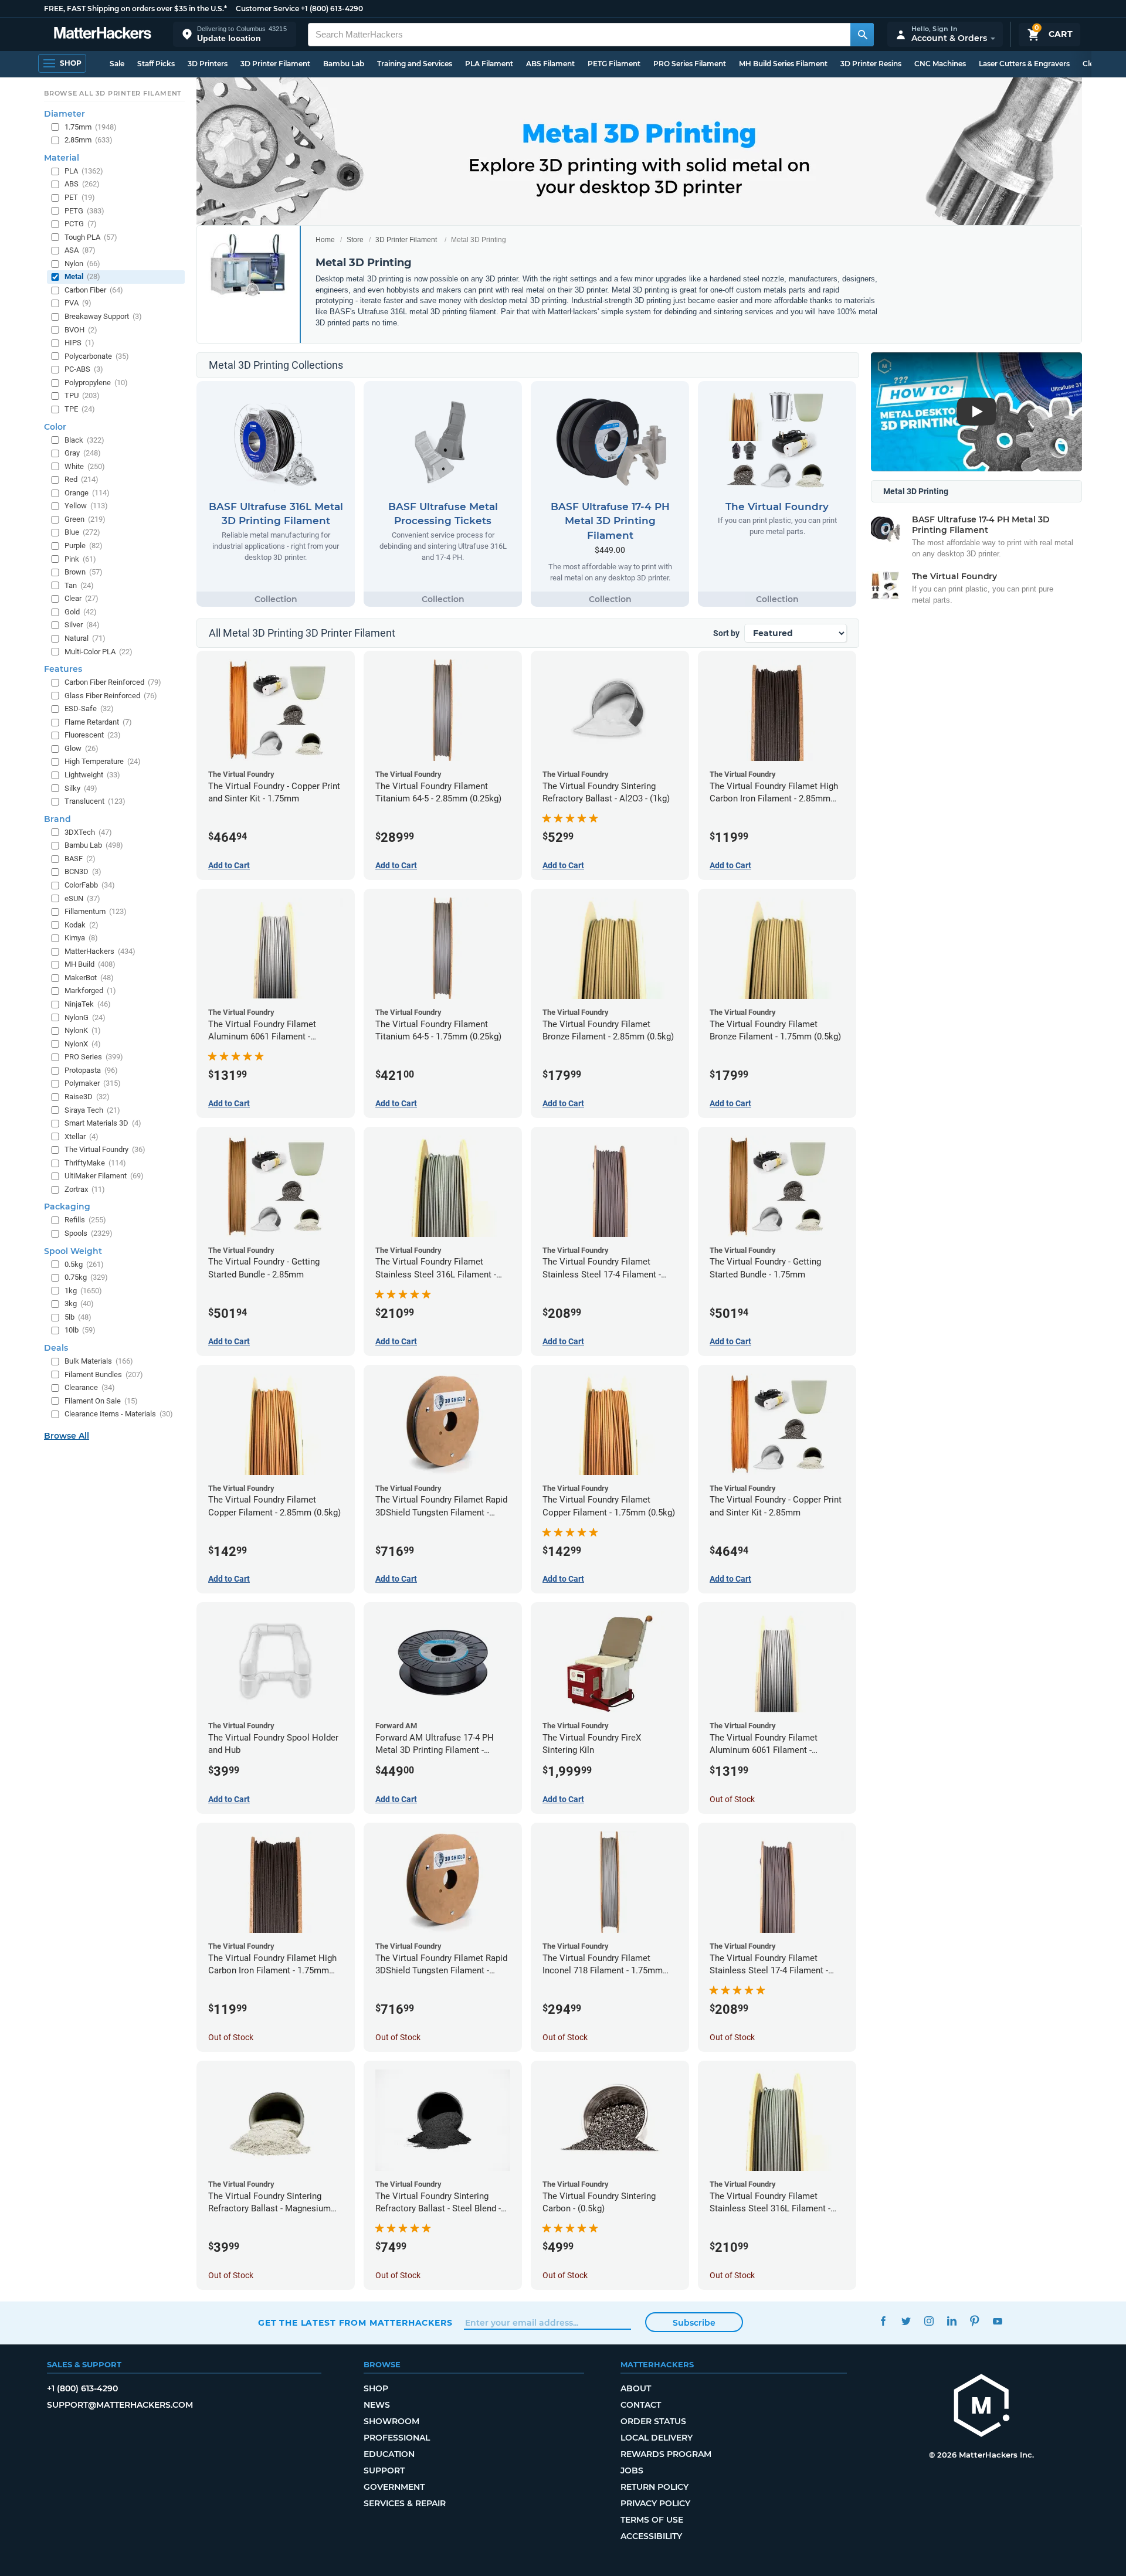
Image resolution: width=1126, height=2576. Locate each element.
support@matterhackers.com (120, 2405)
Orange (87, 493)
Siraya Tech (92, 1110)
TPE (80, 409)
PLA (84, 171)
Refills (85, 1220)
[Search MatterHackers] (862, 35)
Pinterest (974, 2321)
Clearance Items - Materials (119, 1414)
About (636, 2388)
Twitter (906, 2321)
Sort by (726, 633)
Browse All (67, 1436)
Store (355, 240)
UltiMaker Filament (104, 1176)
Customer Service (267, 9)
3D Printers (208, 64)
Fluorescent (93, 735)
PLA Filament (489, 64)
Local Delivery (657, 2438)
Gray (83, 453)
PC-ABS (84, 369)
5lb (78, 1317)
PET (80, 197)
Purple (84, 546)
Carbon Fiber (94, 290)
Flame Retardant (98, 722)
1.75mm (91, 127)
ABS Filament (550, 64)
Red (82, 479)
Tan (79, 585)
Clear (82, 598)
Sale (117, 64)
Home (325, 240)
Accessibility (651, 2536)
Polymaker (93, 1083)
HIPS (79, 343)
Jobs (632, 2470)
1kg (83, 1291)
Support (384, 2470)
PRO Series (94, 1057)
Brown (84, 572)
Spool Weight (73, 1251)
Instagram (929, 2321)
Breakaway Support (103, 316)
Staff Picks (156, 64)
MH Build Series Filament (783, 64)
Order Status (653, 2421)
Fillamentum (96, 911)
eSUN (82, 898)
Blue (82, 532)
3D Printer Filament (275, 64)
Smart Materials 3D (103, 1123)
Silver (82, 625)
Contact (641, 2405)
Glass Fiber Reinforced (111, 696)
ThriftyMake (95, 1163)
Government (394, 2487)
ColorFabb (90, 885)
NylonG (85, 1017)
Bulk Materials (99, 1361)
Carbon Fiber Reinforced (113, 682)
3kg (79, 1304)
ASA (80, 250)
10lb (80, 1330)
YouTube (997, 2321)
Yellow (86, 506)
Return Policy (654, 2487)
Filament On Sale (101, 1401)
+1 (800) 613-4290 (332, 9)
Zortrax (85, 1189)
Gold (81, 612)
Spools (89, 1233)
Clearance (90, 1387)
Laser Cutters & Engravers (1024, 64)
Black (84, 440)
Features (63, 669)
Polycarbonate (97, 356)
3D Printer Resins (871, 64)
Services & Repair (405, 2503)
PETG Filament (614, 64)
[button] (235, 34)
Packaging (67, 1207)
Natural (85, 638)
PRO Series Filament (690, 64)
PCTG (81, 224)
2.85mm (89, 140)
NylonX (83, 1044)
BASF (80, 859)
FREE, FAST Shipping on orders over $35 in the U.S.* (135, 9)
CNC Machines (940, 64)
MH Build (90, 964)
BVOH (81, 330)
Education (389, 2454)
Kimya (81, 938)
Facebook (883, 2321)
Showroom (391, 2421)
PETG (84, 211)
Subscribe (694, 2323)
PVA (78, 303)
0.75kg (86, 1277)
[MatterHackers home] (103, 34)
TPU (82, 395)
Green (85, 519)
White (85, 466)
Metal (82, 276)
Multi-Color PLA (99, 652)
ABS (82, 184)
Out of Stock (732, 1799)
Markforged (90, 990)
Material (62, 158)
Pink (80, 559)
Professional (397, 2438)
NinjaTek (88, 1004)
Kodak (82, 925)
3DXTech (88, 832)
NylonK (83, 1030)
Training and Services (415, 64)
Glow (82, 748)
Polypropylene (96, 383)
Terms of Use (652, 2520)
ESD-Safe (89, 708)
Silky (81, 788)
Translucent (95, 801)
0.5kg (84, 1264)
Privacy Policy (655, 2503)
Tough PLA (91, 237)
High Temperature (103, 761)
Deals (56, 1348)
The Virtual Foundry (105, 1149)
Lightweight (92, 775)
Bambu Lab (344, 64)
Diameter (65, 114)
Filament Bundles (104, 1374)
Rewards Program (666, 2454)
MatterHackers (100, 951)
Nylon (82, 264)
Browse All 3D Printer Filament (113, 93)
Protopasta (91, 1070)
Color (55, 427)
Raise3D (87, 1097)
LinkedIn (952, 2321)
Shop (376, 2388)
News (377, 2405)
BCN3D (83, 871)
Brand (57, 819)
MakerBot (89, 978)
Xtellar (82, 1136)
